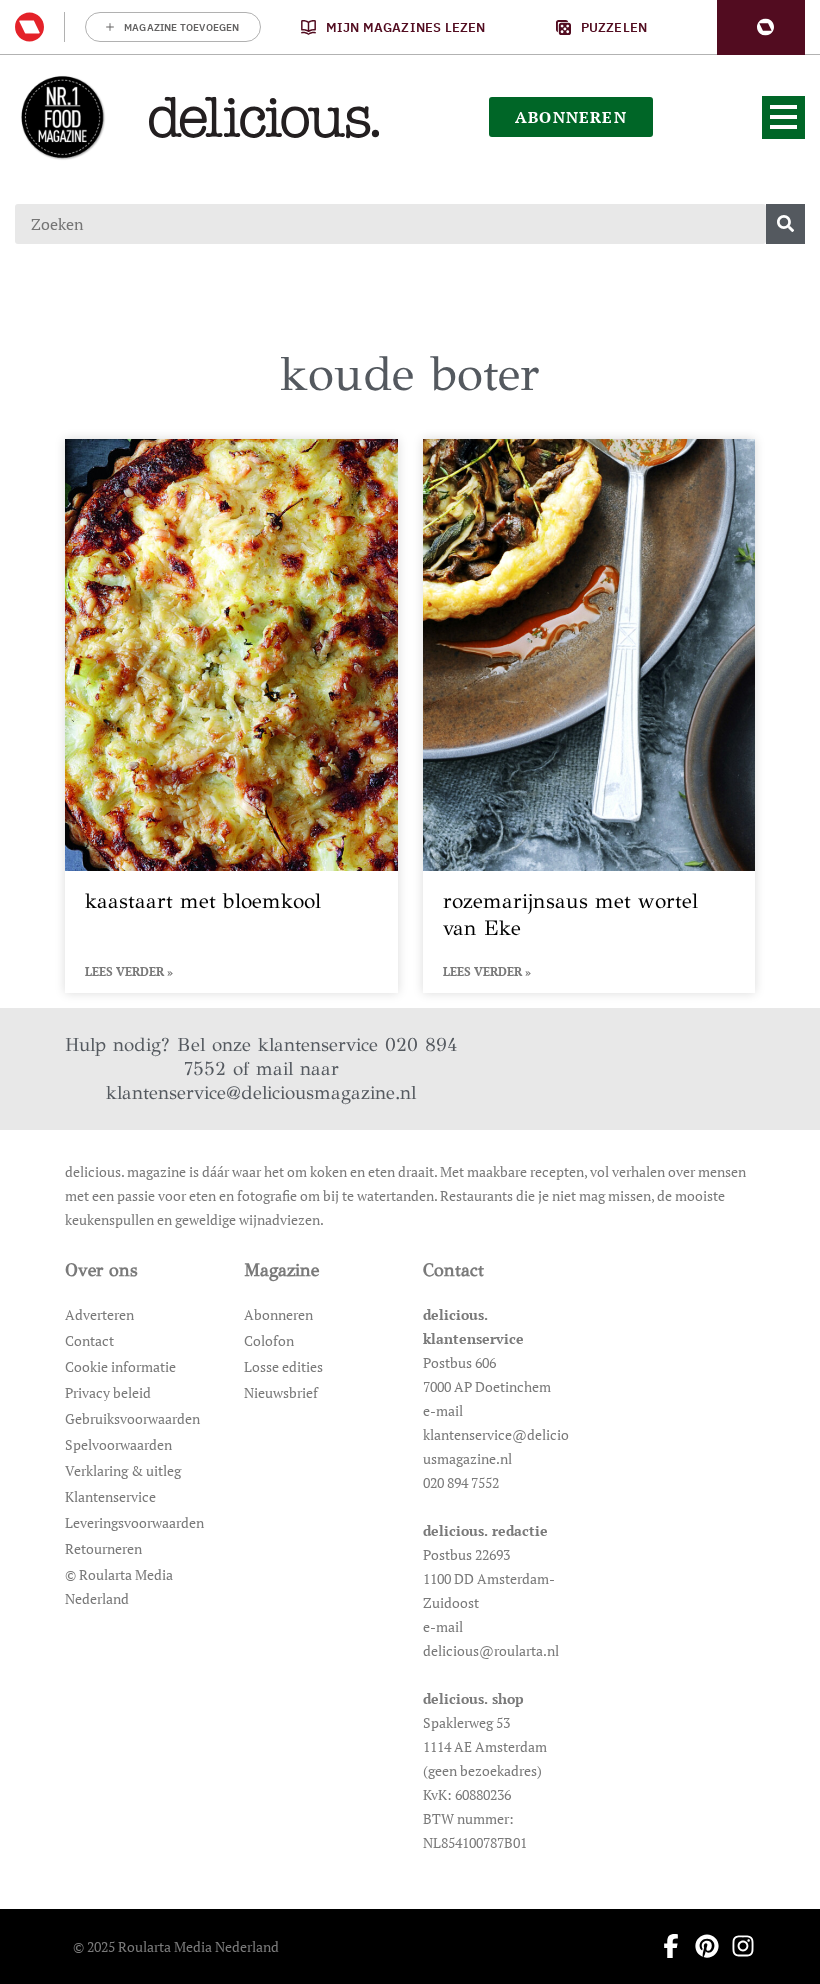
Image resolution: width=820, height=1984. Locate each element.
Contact (89, 1340)
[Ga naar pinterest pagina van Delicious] (701, 1946)
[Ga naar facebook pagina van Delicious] (665, 1946)
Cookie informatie (120, 1366)
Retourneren (103, 1548)
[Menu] (783, 117)
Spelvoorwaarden (118, 1444)
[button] (761, 27)
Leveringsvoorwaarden (134, 1522)
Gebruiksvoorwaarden (132, 1418)
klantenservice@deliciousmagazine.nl (261, 1092)
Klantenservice (110, 1496)
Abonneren (278, 1314)
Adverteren (99, 1314)
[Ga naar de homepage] (62, 117)
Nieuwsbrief (281, 1392)
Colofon (269, 1340)
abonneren (571, 117)
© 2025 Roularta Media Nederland (176, 1946)
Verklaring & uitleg (123, 1470)
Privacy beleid (108, 1392)
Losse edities (283, 1366)
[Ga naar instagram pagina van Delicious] (737, 1946)
